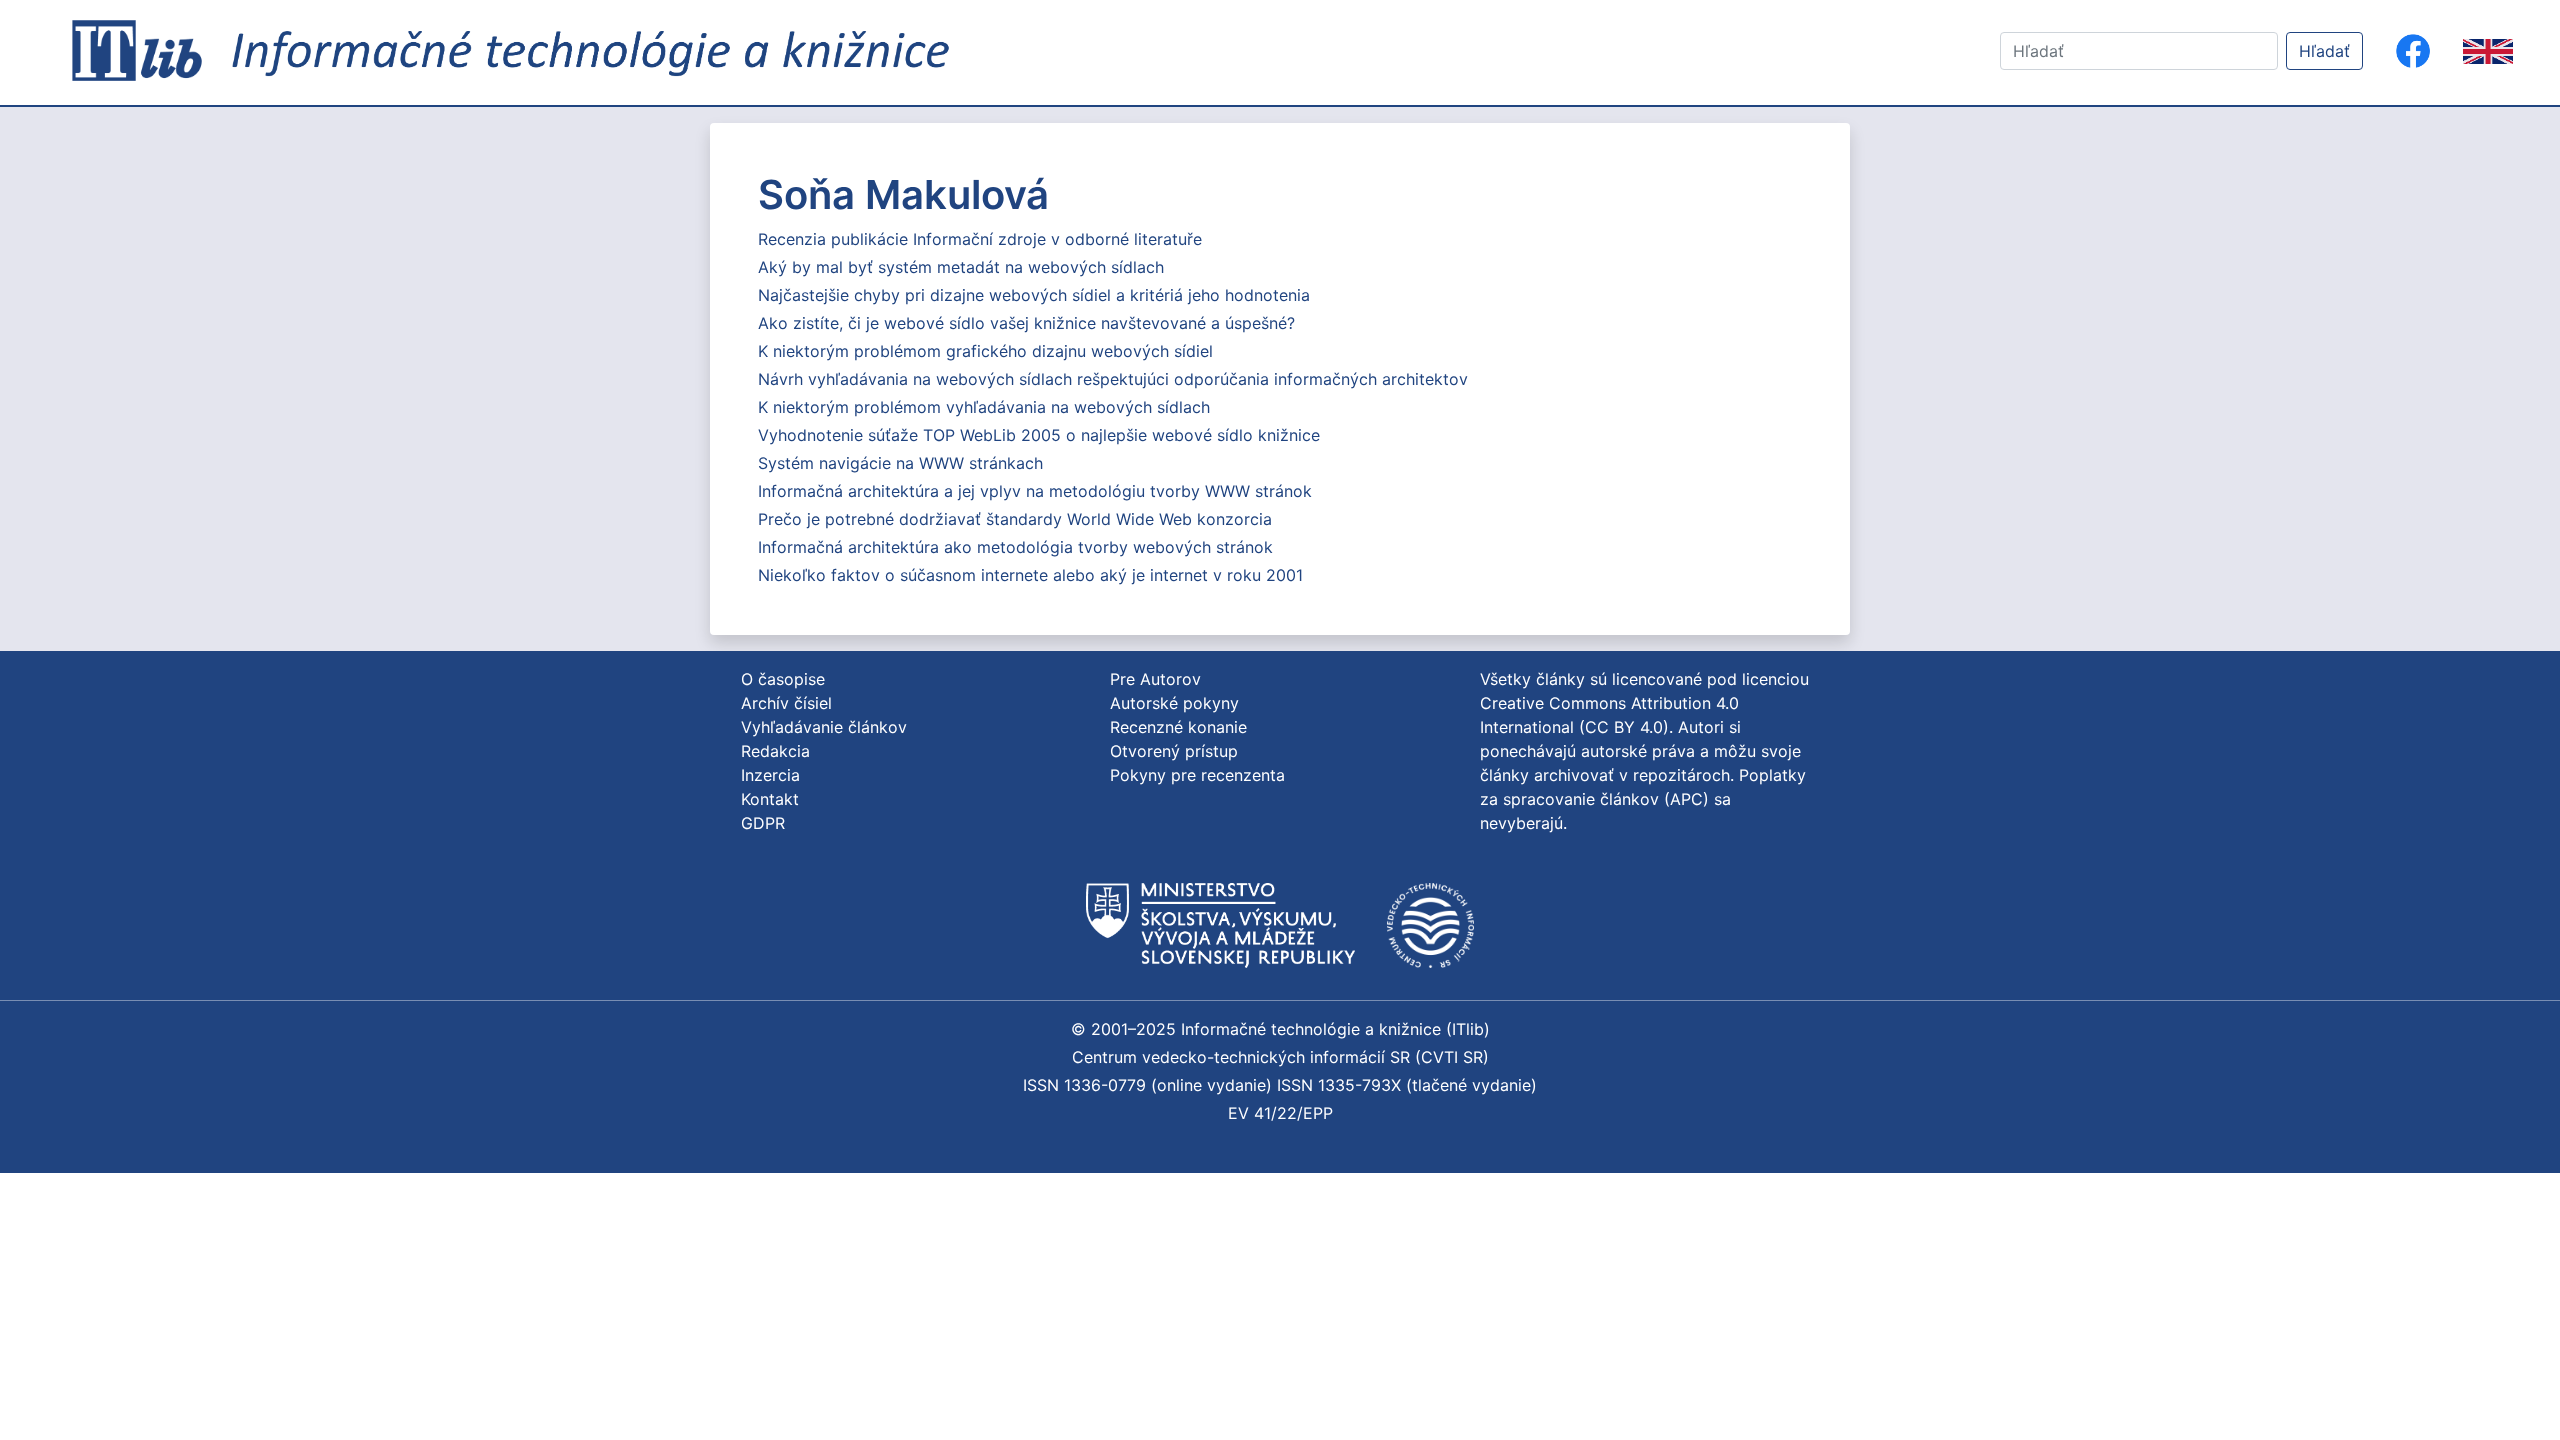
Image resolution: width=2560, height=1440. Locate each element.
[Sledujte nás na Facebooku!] (2413, 51)
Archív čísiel (786, 703)
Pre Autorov (1155, 679)
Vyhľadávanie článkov (824, 727)
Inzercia (770, 775)
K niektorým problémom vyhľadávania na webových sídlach (984, 407)
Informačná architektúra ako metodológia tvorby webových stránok (1015, 547)
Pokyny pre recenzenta (1197, 775)
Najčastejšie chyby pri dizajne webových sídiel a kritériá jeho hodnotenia (1034, 295)
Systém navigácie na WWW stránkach (900, 463)
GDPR (763, 823)
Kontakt (770, 799)
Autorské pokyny (1174, 703)
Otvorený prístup (1174, 751)
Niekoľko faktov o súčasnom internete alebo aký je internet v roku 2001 (1030, 575)
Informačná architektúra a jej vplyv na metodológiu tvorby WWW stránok (1035, 491)
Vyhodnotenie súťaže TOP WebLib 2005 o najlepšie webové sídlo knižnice (1039, 435)
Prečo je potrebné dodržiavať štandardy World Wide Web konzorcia (1015, 519)
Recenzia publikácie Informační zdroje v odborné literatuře (980, 239)
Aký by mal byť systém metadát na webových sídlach (961, 267)
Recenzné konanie (1178, 727)
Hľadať (2324, 51)
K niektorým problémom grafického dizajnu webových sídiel (985, 351)
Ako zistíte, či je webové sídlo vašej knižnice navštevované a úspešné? (1026, 323)
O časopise (783, 679)
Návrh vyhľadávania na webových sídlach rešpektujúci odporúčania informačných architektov (1113, 379)
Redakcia (775, 751)
